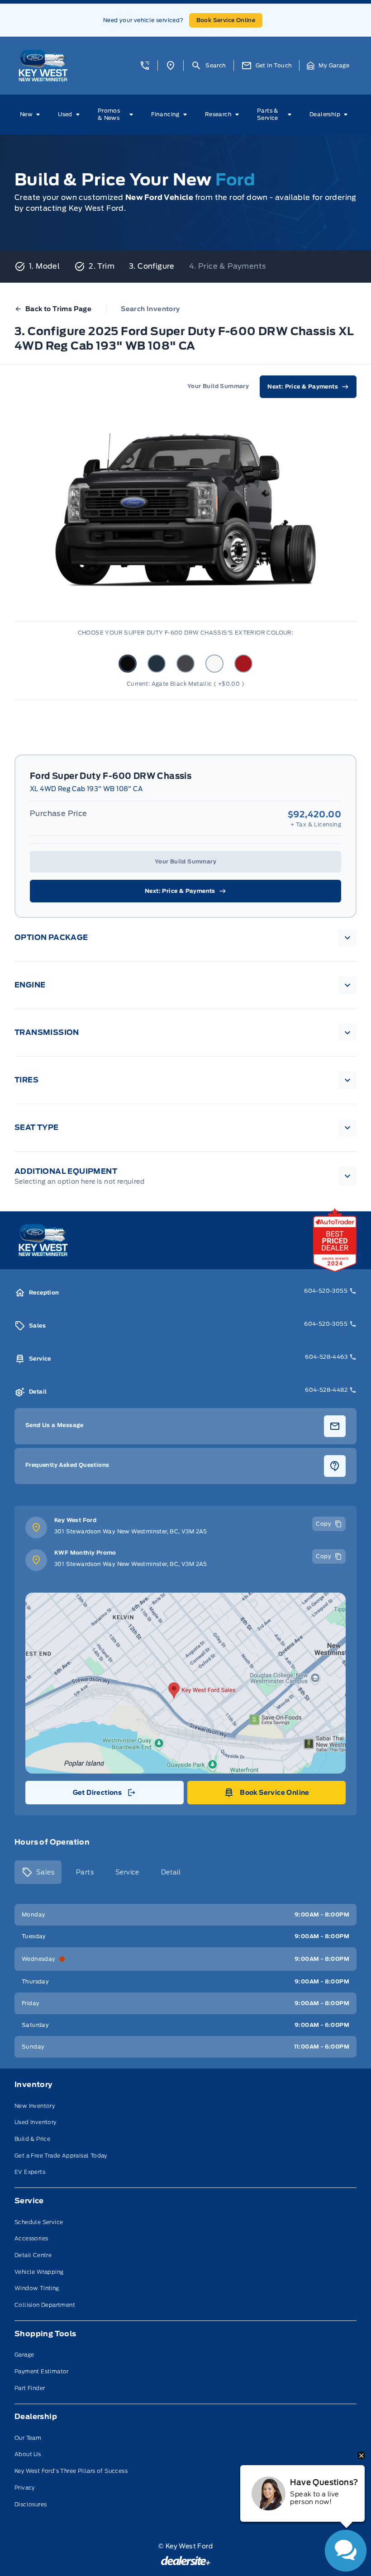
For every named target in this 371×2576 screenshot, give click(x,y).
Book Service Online (226, 20)
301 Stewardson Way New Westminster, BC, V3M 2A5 (131, 1531)
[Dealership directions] (185, 1683)
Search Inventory (150, 309)
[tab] (38, 1872)
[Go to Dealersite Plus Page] (186, 2561)
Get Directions (104, 1795)
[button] (145, 66)
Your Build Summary (185, 861)
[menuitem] (32, 114)
